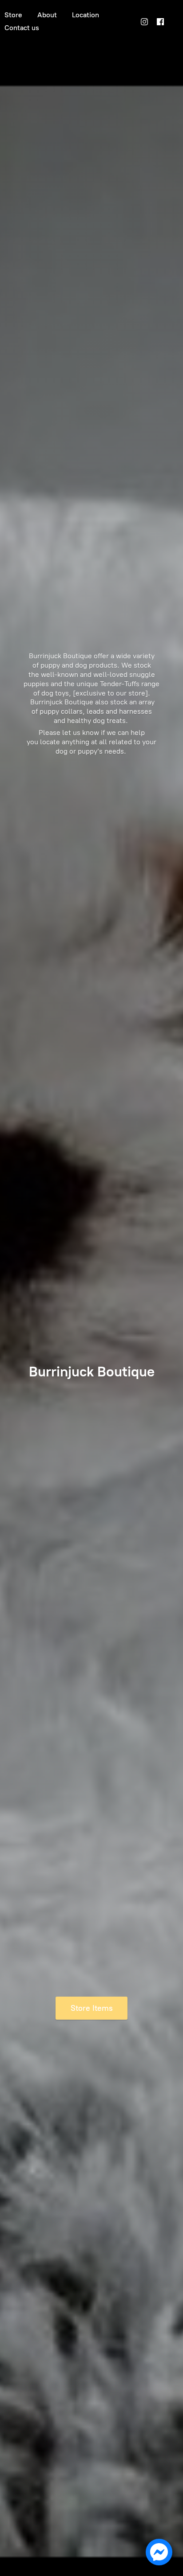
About (47, 15)
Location (86, 15)
